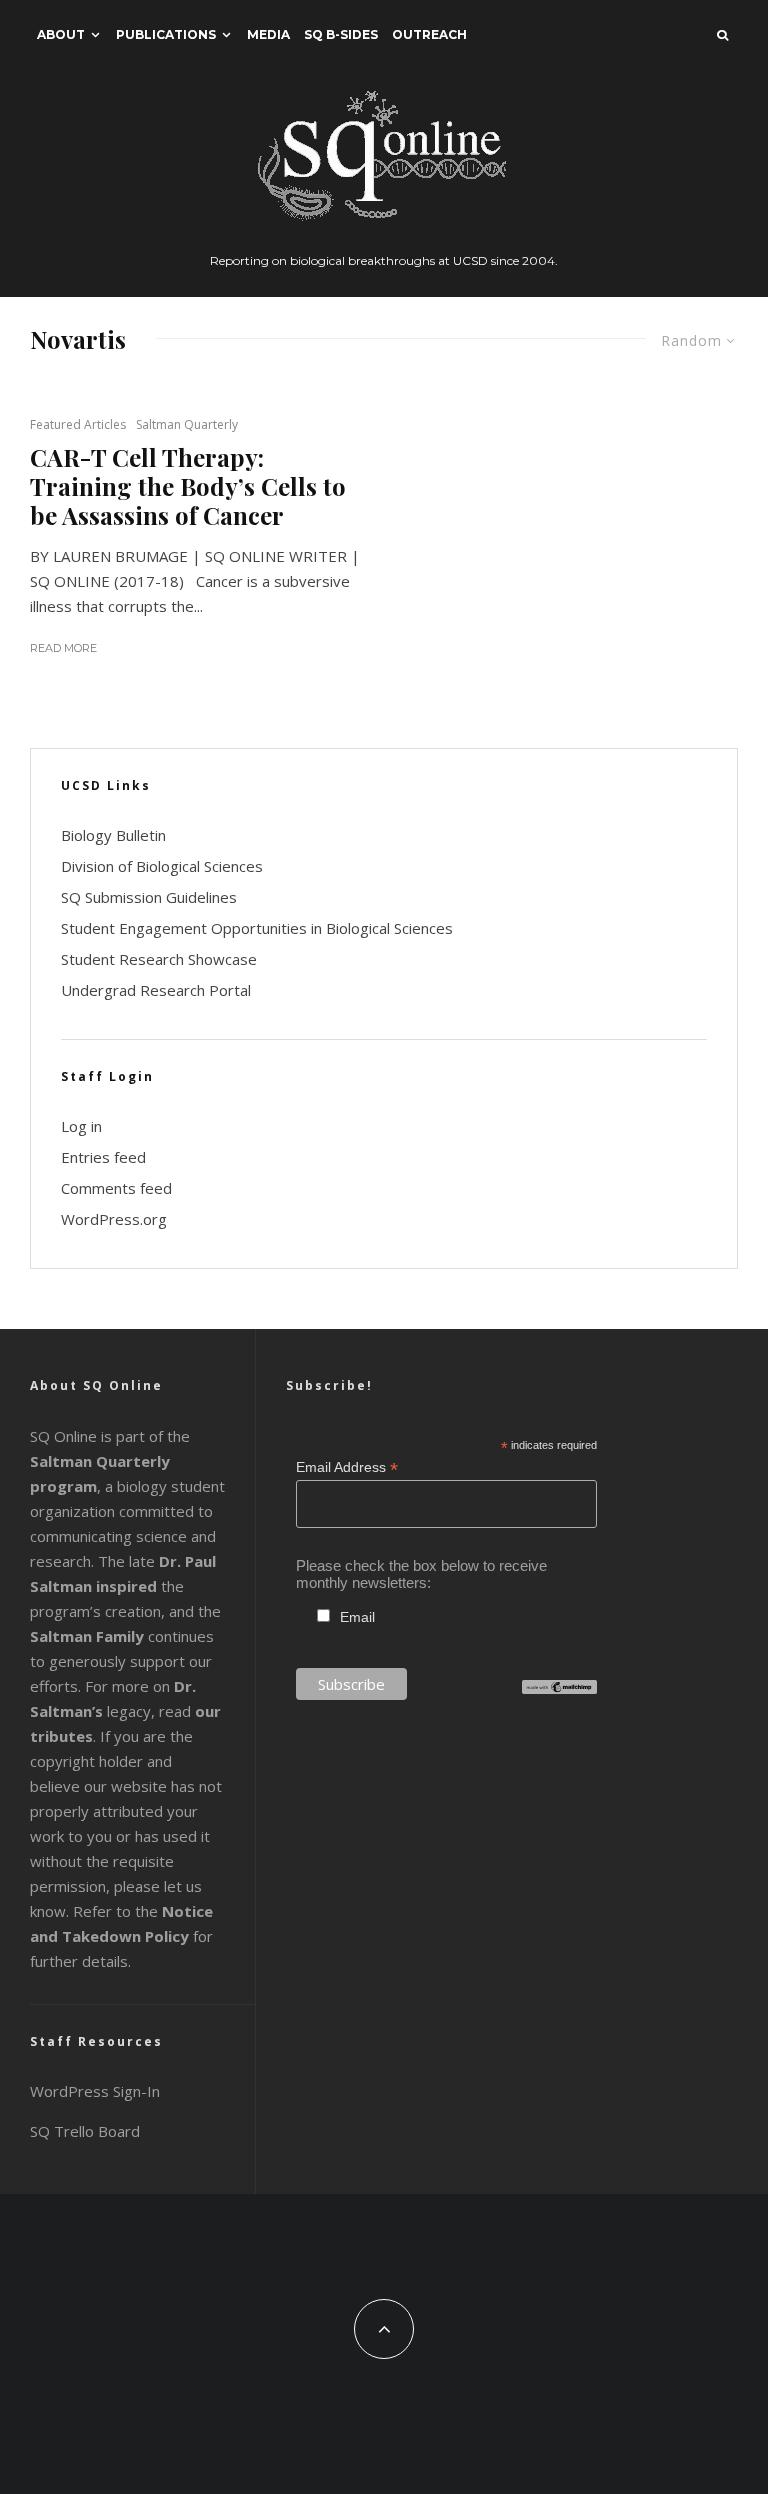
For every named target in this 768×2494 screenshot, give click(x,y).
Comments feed (116, 1188)
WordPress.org (114, 1219)
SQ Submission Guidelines (149, 897)
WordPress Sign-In (95, 2091)
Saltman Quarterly (187, 424)
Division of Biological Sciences (162, 866)
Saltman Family (87, 1636)
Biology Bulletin (113, 835)
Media (268, 34)
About (61, 34)
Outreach (429, 34)
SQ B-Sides (341, 34)
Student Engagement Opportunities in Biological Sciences (257, 928)
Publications (166, 34)
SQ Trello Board (85, 2131)
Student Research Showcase (159, 959)
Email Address (347, 1467)
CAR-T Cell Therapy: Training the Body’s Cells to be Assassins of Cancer (188, 486)
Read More (63, 648)
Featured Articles (78, 424)
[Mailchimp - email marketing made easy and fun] (559, 1688)
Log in (81, 1126)
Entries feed (103, 1157)
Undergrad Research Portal (156, 990)
